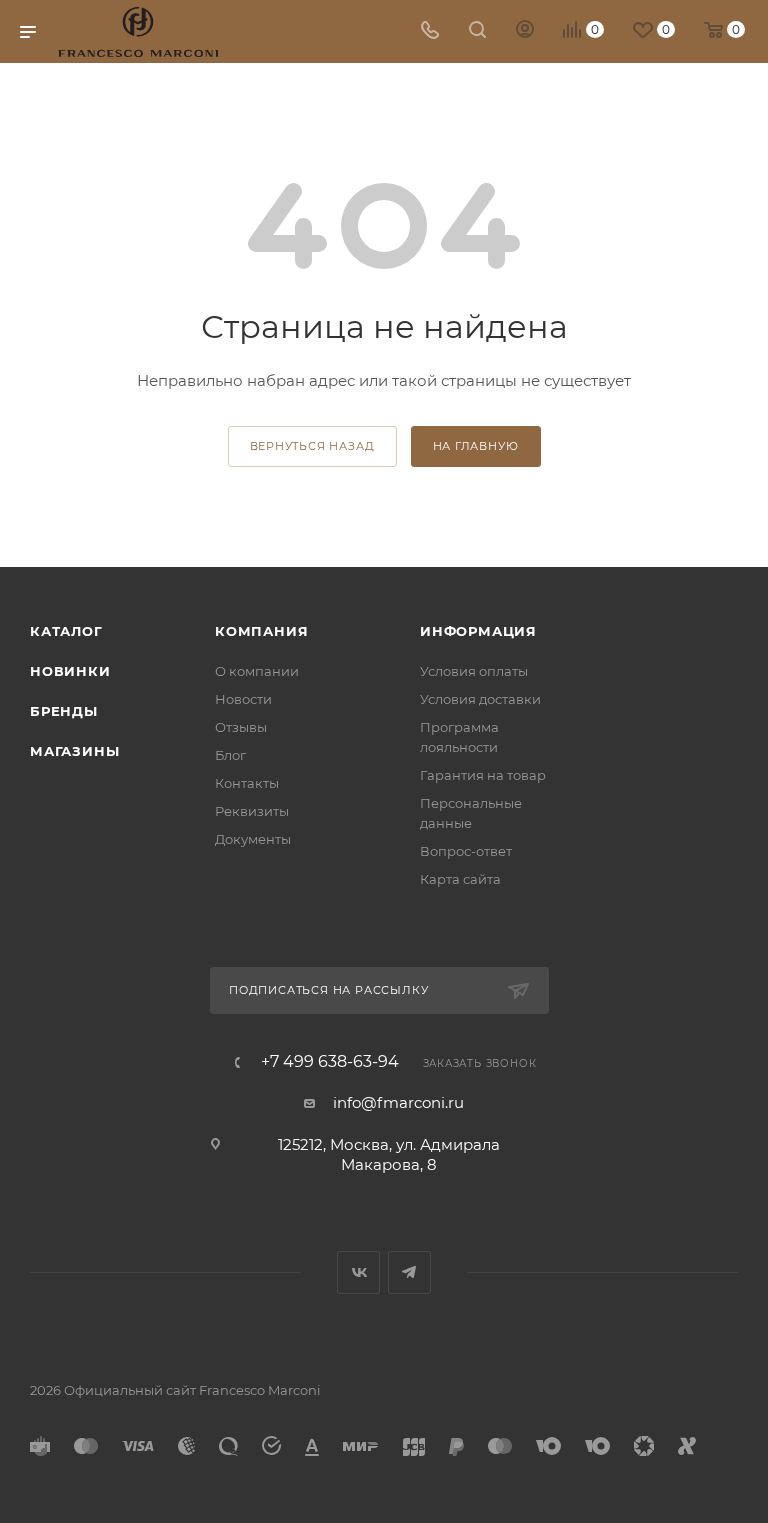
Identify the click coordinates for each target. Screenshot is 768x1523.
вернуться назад (312, 446)
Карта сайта (460, 879)
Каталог (66, 631)
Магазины (74, 751)
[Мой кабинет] (525, 31)
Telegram (409, 1272)
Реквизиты (252, 811)
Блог (230, 755)
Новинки (70, 671)
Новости (243, 699)
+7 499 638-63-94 (330, 1062)
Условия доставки (480, 699)
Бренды (64, 711)
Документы (253, 839)
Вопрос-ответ (466, 851)
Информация (478, 631)
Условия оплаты (474, 671)
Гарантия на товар (483, 775)
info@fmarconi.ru (398, 1102)
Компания (261, 631)
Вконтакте (358, 1272)
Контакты (247, 783)
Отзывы (241, 727)
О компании (257, 671)
